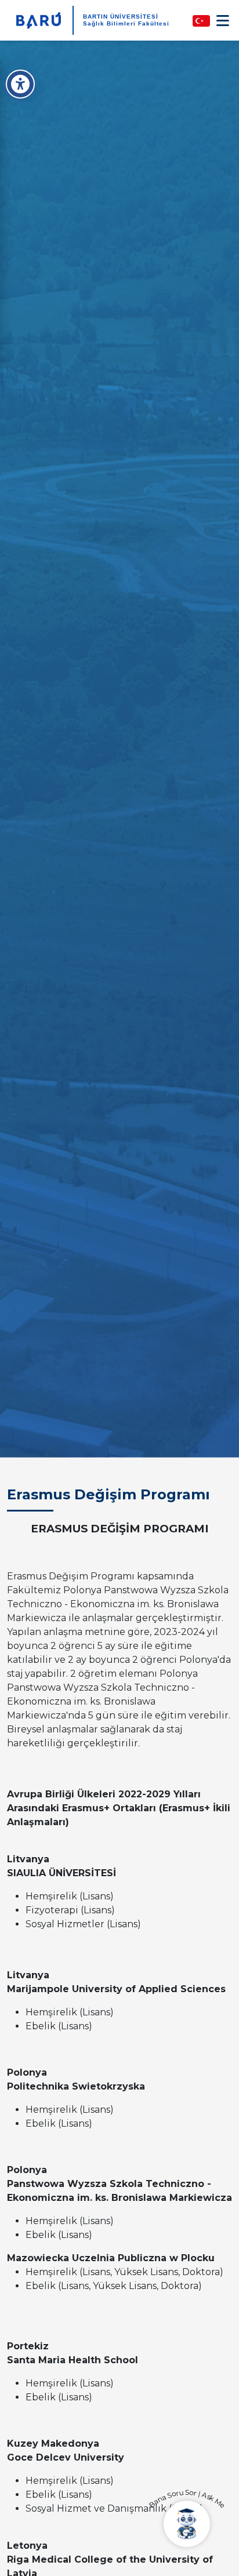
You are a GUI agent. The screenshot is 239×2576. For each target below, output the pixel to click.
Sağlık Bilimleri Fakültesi (126, 23)
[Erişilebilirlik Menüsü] (20, 84)
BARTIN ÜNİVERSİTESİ (121, 17)
